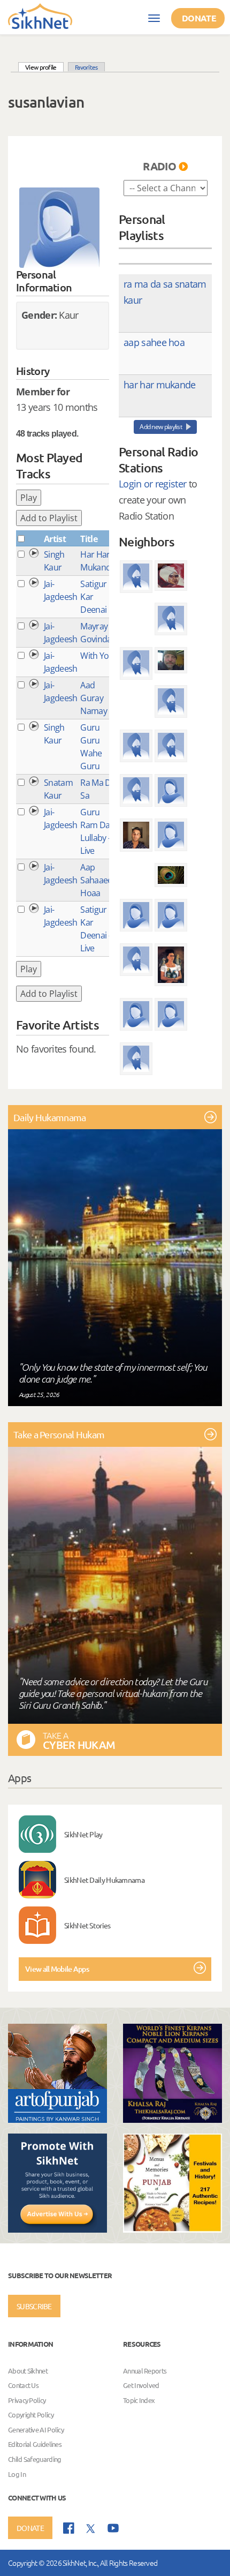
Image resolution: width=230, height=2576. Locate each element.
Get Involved (141, 2385)
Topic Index (139, 2400)
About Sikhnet (28, 2371)
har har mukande (160, 385)
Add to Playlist (49, 518)
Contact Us (23, 2385)
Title (89, 539)
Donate (199, 18)
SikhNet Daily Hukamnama (104, 1880)
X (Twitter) (91, 2529)
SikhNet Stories (87, 1925)
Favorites (86, 67)
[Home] (40, 16)
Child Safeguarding (34, 2459)
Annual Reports (145, 2371)
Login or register (152, 484)
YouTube (113, 2528)
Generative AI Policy (36, 2429)
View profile (44, 67)
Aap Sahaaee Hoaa (96, 880)
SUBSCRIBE (34, 2306)
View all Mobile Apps (57, 1969)
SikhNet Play (83, 1834)
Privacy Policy (27, 2400)
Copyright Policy (31, 2415)
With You (97, 656)
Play (29, 498)
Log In (17, 2474)
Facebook (69, 2528)
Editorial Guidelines (35, 2444)
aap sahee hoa (154, 342)
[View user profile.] (59, 228)
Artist (55, 539)
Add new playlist (161, 427)
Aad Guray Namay (94, 698)
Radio (159, 166)
